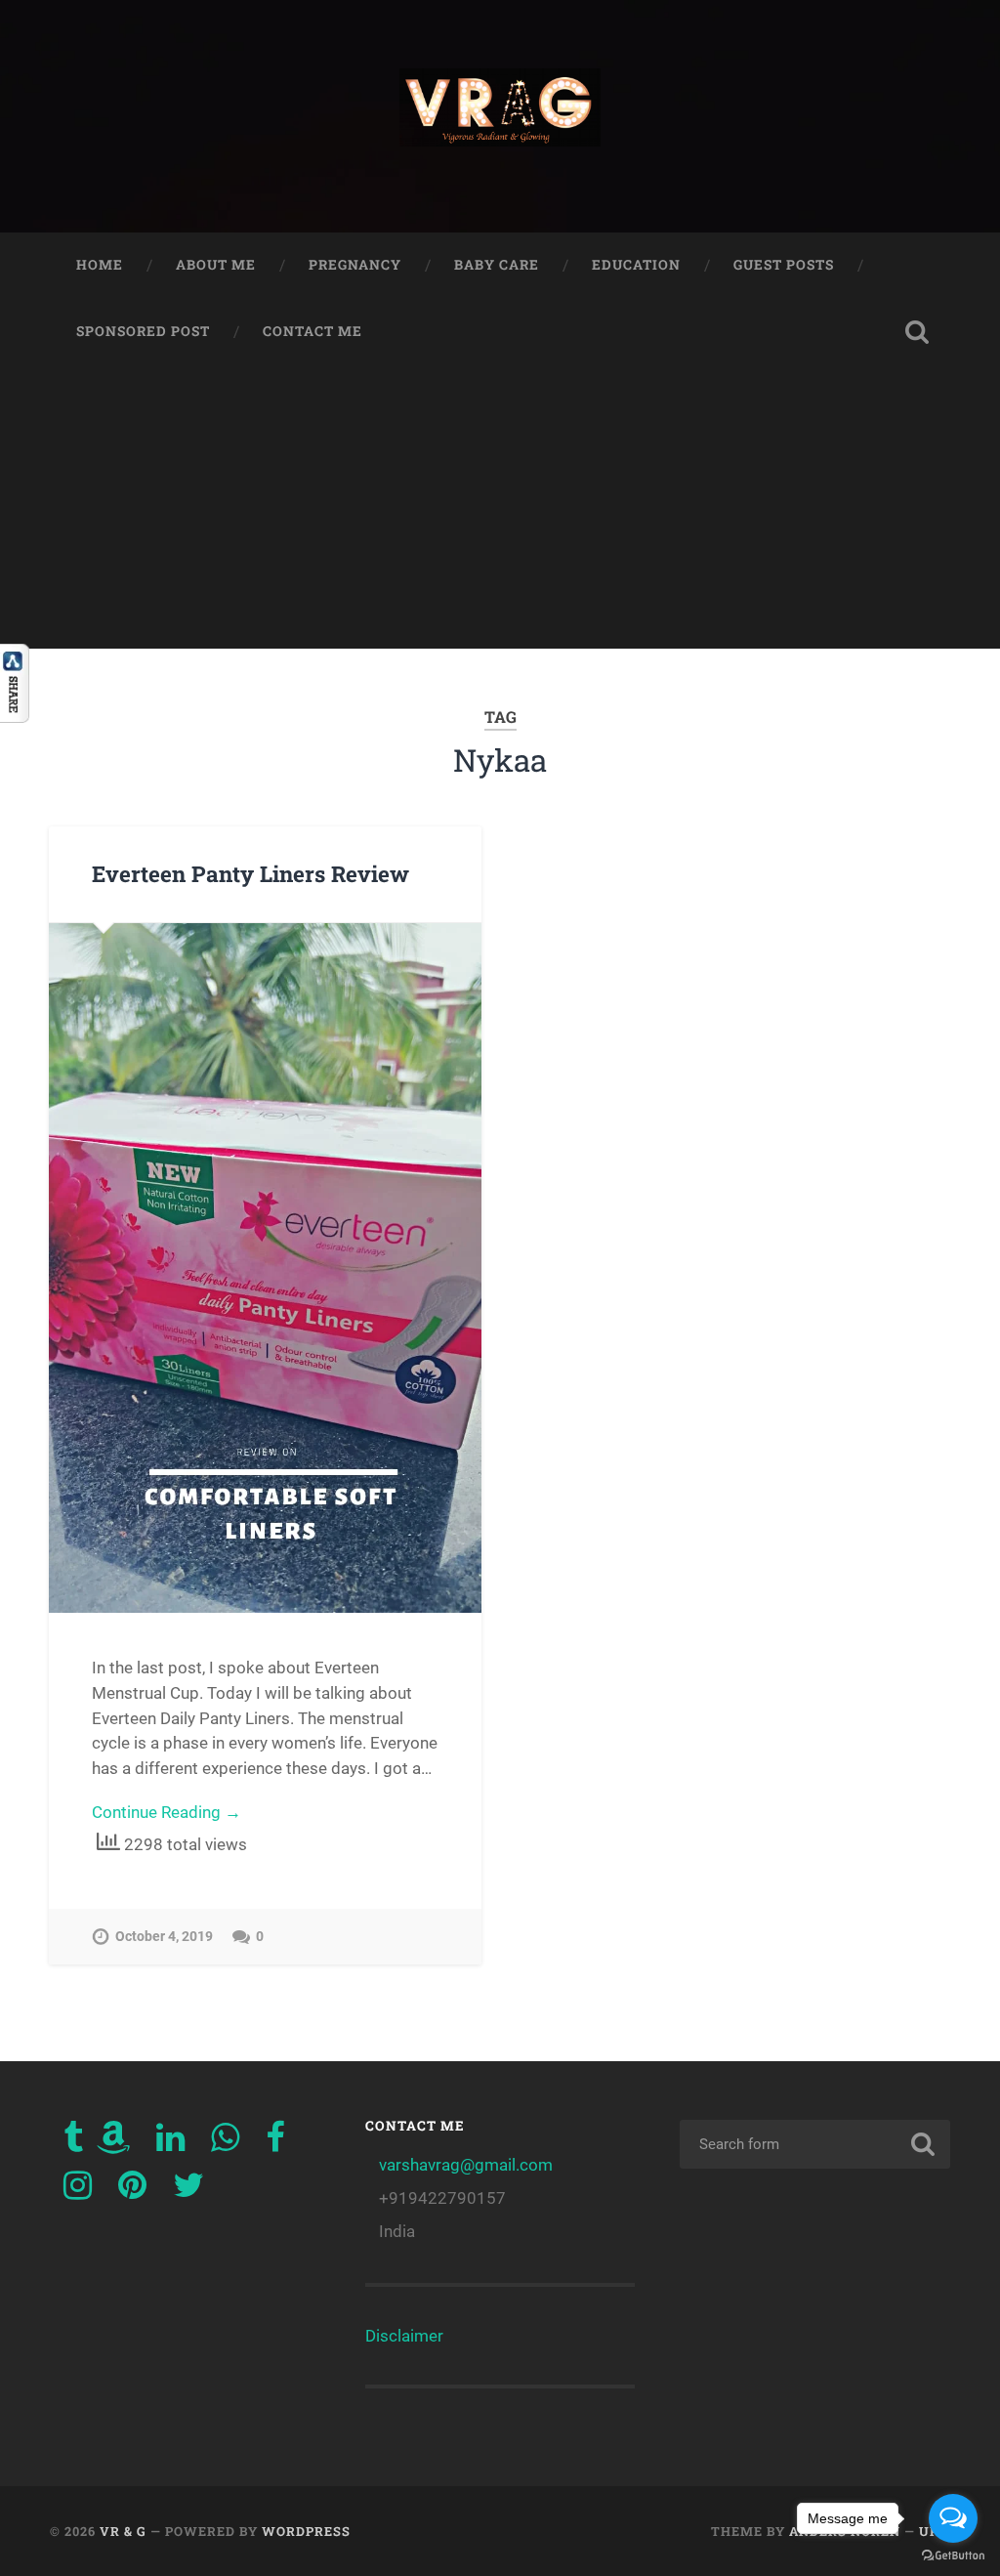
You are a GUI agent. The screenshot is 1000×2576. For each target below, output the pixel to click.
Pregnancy (355, 265)
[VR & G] (500, 116)
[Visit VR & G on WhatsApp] (225, 2143)
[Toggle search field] (917, 332)
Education (636, 265)
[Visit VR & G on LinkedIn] (170, 2143)
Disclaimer (404, 2336)
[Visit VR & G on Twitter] (188, 2191)
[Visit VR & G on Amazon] (113, 2143)
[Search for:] (814, 2144)
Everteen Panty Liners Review (250, 873)
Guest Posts (784, 265)
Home (100, 265)
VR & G (123, 2531)
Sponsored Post (143, 331)
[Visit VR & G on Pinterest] (132, 2191)
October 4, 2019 (164, 1937)
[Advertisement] (500, 512)
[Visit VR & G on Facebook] (275, 2143)
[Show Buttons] (15, 717)
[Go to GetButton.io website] (953, 2556)
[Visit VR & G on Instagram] (78, 2191)
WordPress (306, 2531)
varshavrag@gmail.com (466, 2165)
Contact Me (312, 331)
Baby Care (497, 265)
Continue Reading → (167, 1812)
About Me (216, 265)
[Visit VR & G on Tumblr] (73, 2143)
